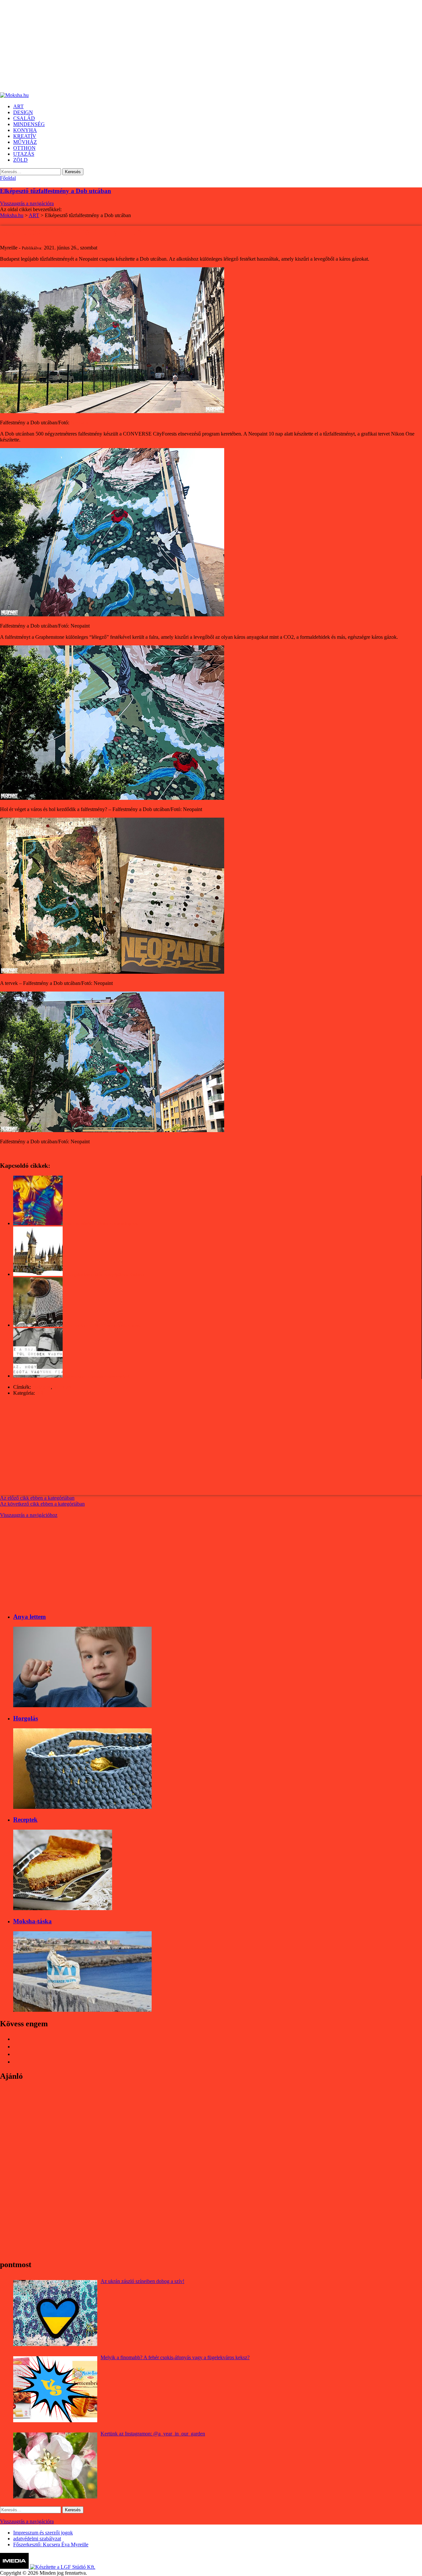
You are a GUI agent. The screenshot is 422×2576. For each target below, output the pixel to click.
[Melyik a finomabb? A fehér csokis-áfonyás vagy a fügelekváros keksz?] (55, 2389)
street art (62, 1387)
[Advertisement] (198, 46)
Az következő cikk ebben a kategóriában (42, 1504)
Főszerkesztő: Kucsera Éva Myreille (51, 2544)
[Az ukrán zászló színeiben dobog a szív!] (55, 2313)
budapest (42, 1387)
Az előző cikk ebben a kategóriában (37, 1498)
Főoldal (8, 178)
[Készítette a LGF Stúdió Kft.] (63, 2567)
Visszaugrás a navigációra (27, 203)
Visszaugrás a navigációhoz (29, 1515)
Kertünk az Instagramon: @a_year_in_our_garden (153, 2434)
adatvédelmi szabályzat (37, 2539)
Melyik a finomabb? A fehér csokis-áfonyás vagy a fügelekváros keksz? (175, 2357)
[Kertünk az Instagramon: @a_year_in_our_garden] (55, 2465)
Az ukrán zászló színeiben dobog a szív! (142, 2281)
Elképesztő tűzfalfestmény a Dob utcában (56, 191)
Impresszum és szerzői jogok (43, 2533)
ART (41, 1393)
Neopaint (80, 423)
